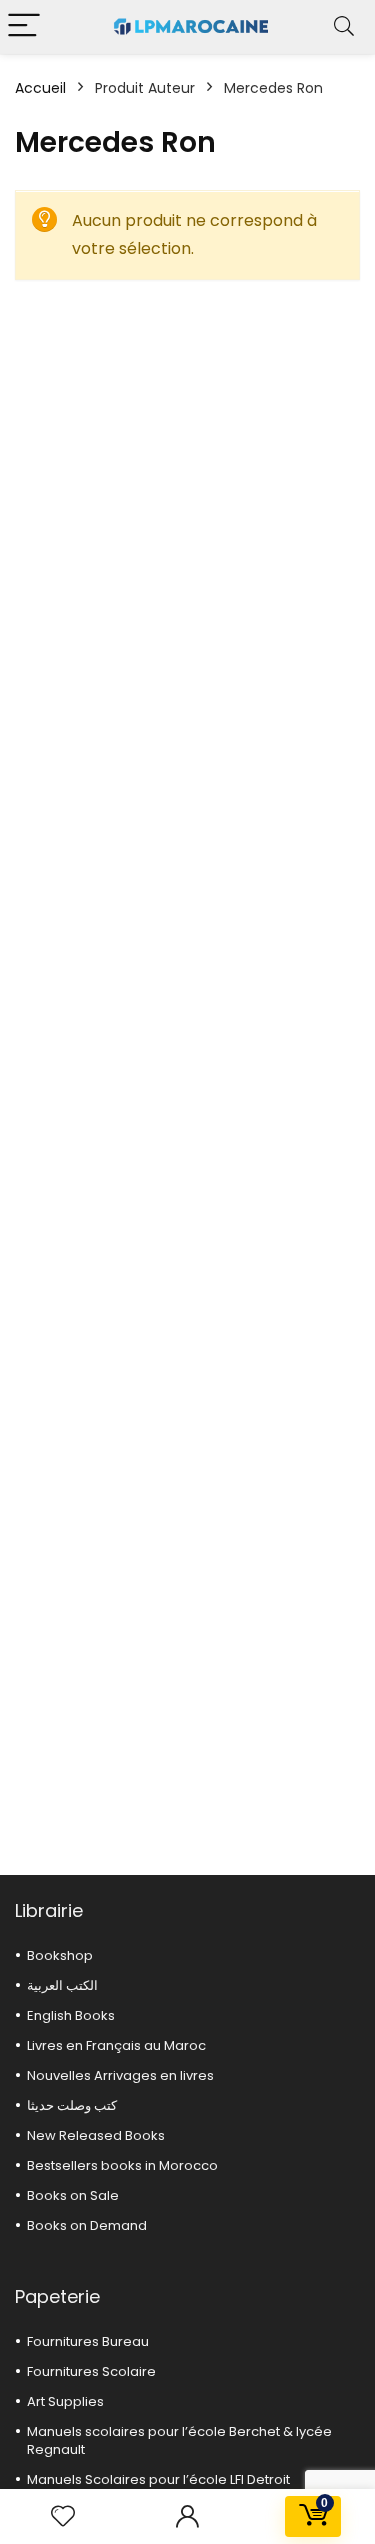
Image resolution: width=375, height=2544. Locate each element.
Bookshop (60, 1955)
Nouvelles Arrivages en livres (120, 2075)
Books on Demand (87, 2225)
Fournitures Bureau (88, 2341)
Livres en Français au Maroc (116, 2045)
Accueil (40, 88)
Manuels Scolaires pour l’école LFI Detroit (158, 2479)
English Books (71, 2015)
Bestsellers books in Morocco (122, 2165)
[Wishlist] (63, 2516)
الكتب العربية (62, 1985)
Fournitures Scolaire (91, 2371)
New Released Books (96, 2135)
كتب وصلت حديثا (72, 2105)
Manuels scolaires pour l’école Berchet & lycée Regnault (179, 2440)
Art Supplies (65, 2401)
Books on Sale (73, 2195)
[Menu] (24, 26)
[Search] (344, 26)
